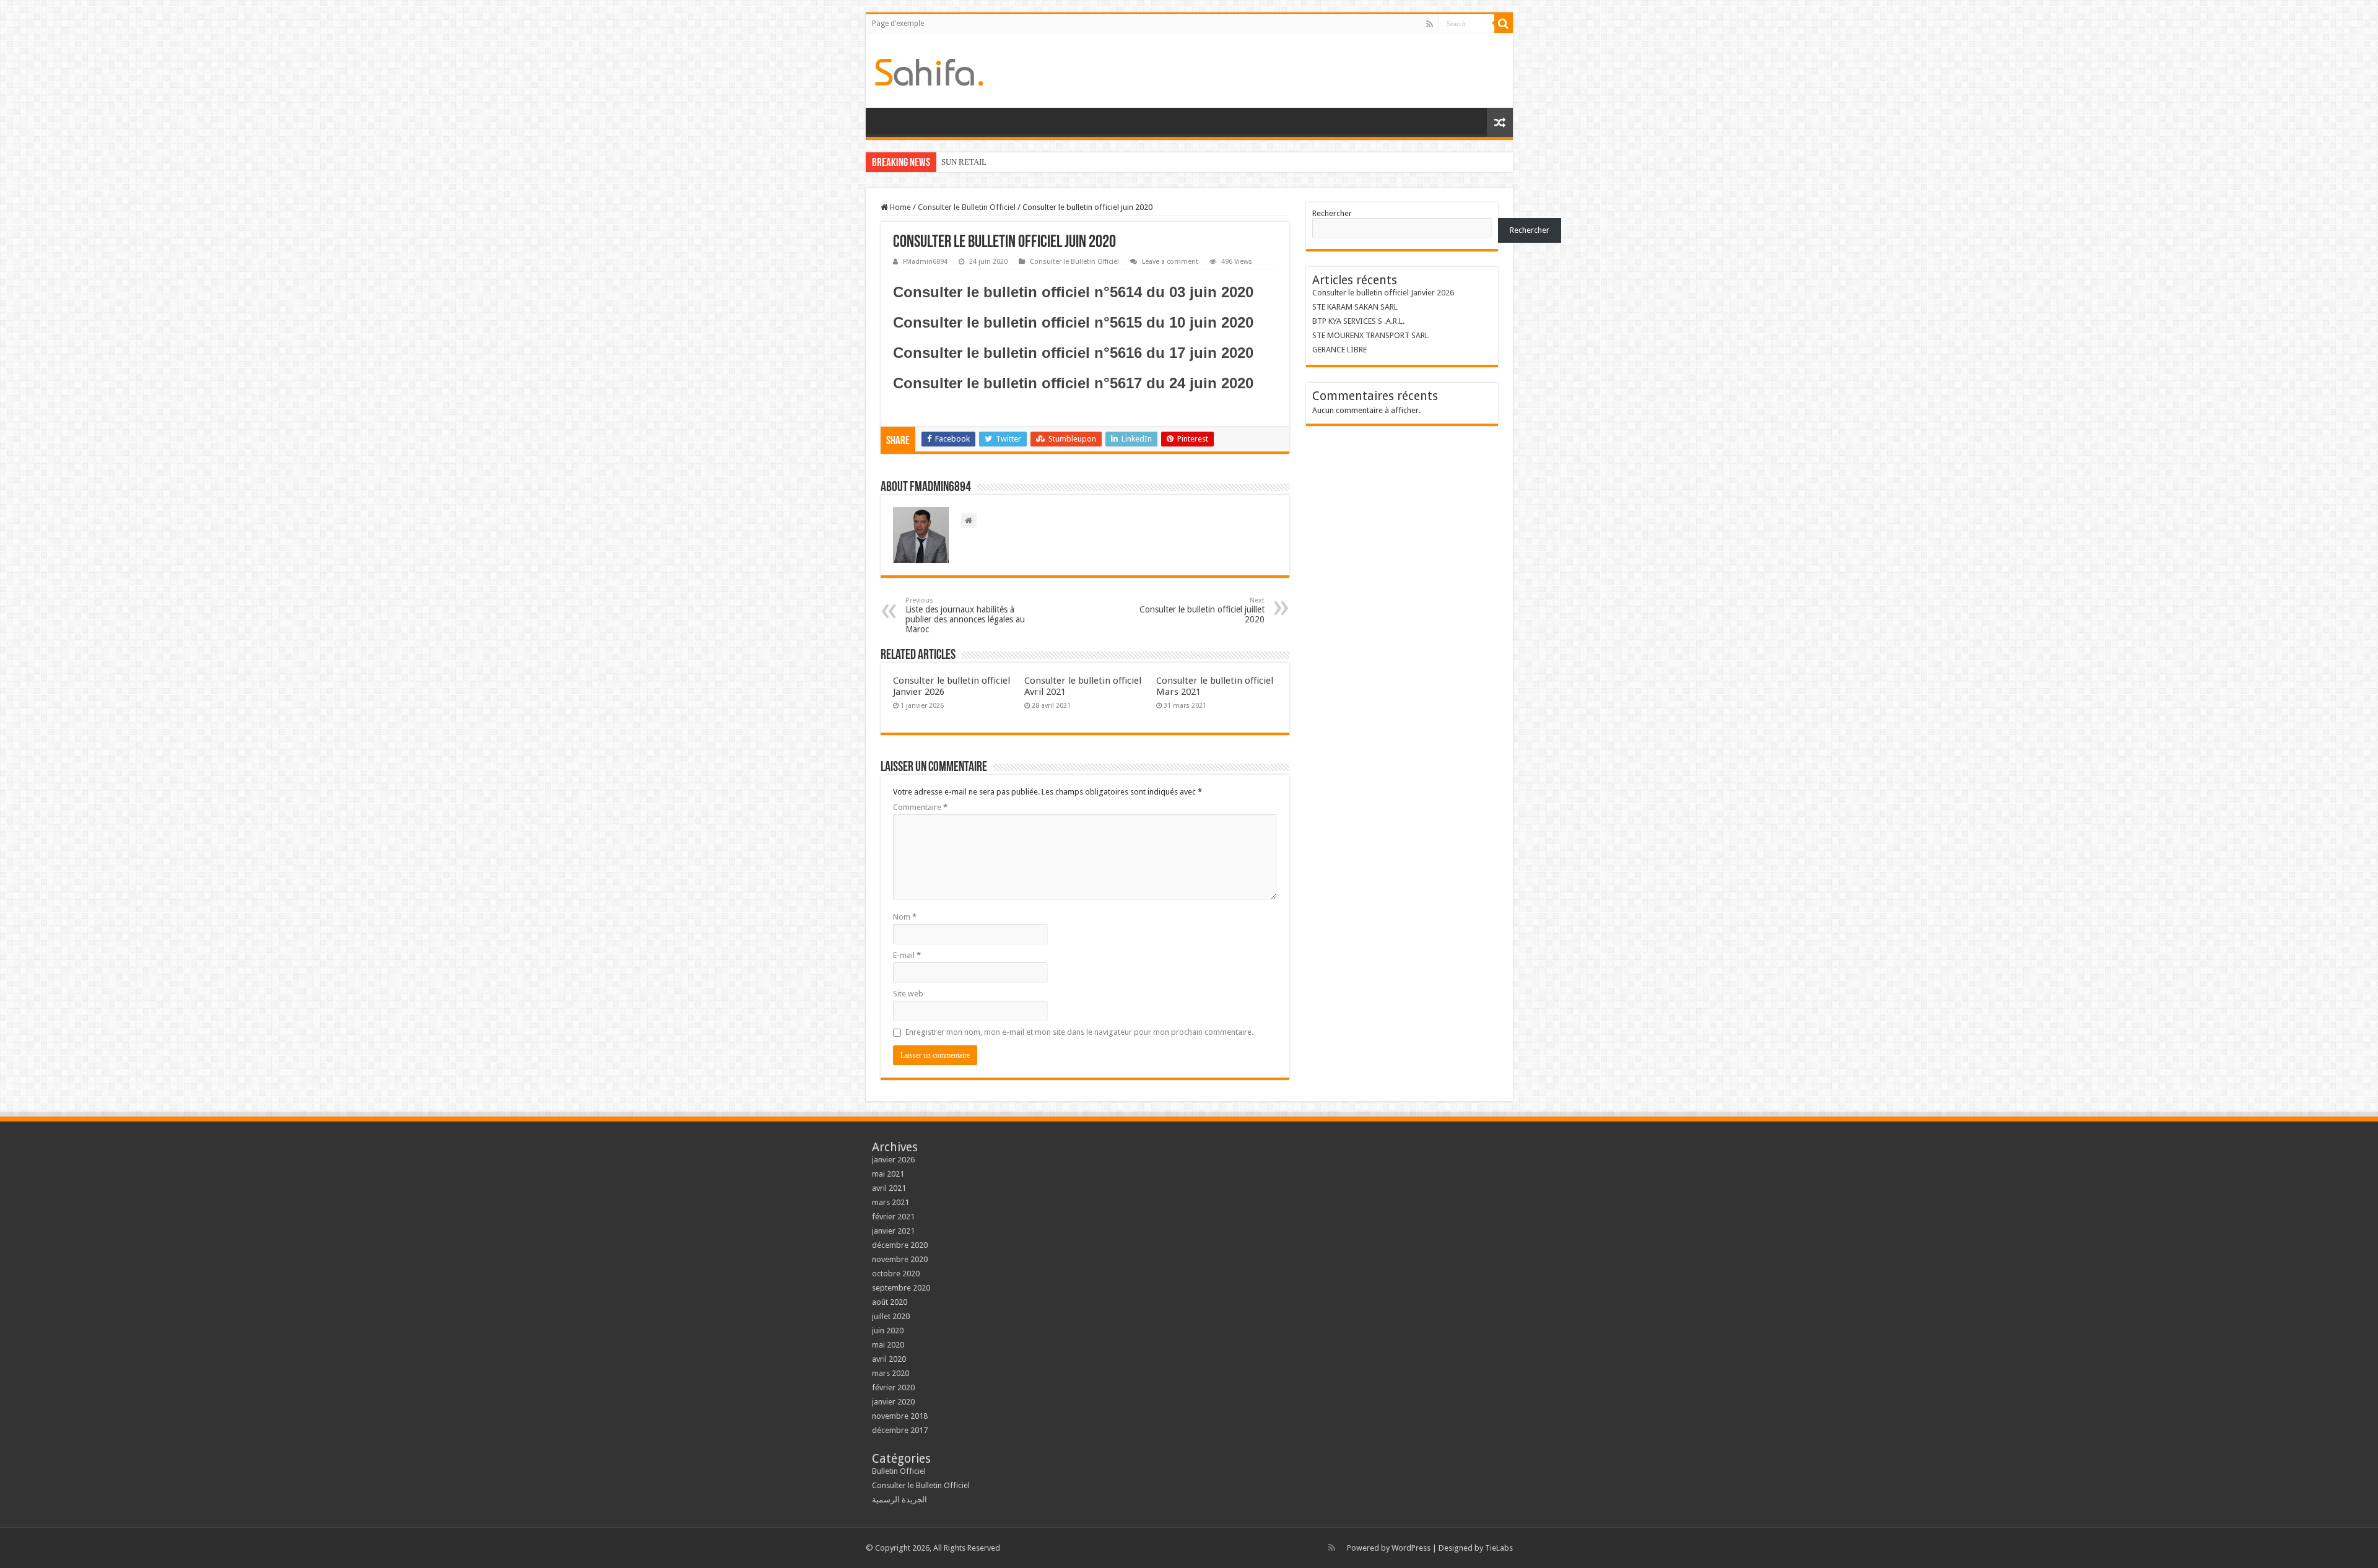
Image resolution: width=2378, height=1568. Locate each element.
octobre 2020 (896, 1274)
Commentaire (920, 807)
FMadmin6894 (925, 262)
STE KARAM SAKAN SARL (1355, 307)
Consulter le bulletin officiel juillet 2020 (1202, 610)
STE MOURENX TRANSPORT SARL (1370, 335)
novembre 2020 (900, 1259)
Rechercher (1332, 213)
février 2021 (893, 1217)
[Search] (1504, 24)
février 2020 (893, 1387)
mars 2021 (891, 1202)
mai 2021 (888, 1174)
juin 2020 (888, 1331)
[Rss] (1430, 24)
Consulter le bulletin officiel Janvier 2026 (1383, 293)
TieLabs (1499, 1548)
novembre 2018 (900, 1416)
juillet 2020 (891, 1316)
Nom (905, 917)
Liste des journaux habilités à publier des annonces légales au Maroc (965, 615)
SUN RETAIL (964, 162)
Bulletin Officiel (899, 1471)
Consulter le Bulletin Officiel (967, 207)
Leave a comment (1170, 262)
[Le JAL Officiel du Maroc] (929, 70)
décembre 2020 (900, 1245)
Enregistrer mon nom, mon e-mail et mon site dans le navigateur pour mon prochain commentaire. (1079, 1032)
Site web (908, 994)
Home (899, 207)
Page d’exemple (898, 24)
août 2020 (890, 1302)
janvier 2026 (893, 1160)
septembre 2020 (901, 1288)
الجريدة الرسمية (899, 1500)
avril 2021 (889, 1188)
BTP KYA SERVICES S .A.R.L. (1358, 321)
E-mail (907, 955)
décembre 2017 (900, 1430)
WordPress (1411, 1548)
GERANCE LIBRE (1339, 350)
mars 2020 (891, 1373)
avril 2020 (889, 1359)
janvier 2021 (893, 1231)
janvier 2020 (893, 1402)
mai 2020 (888, 1345)
